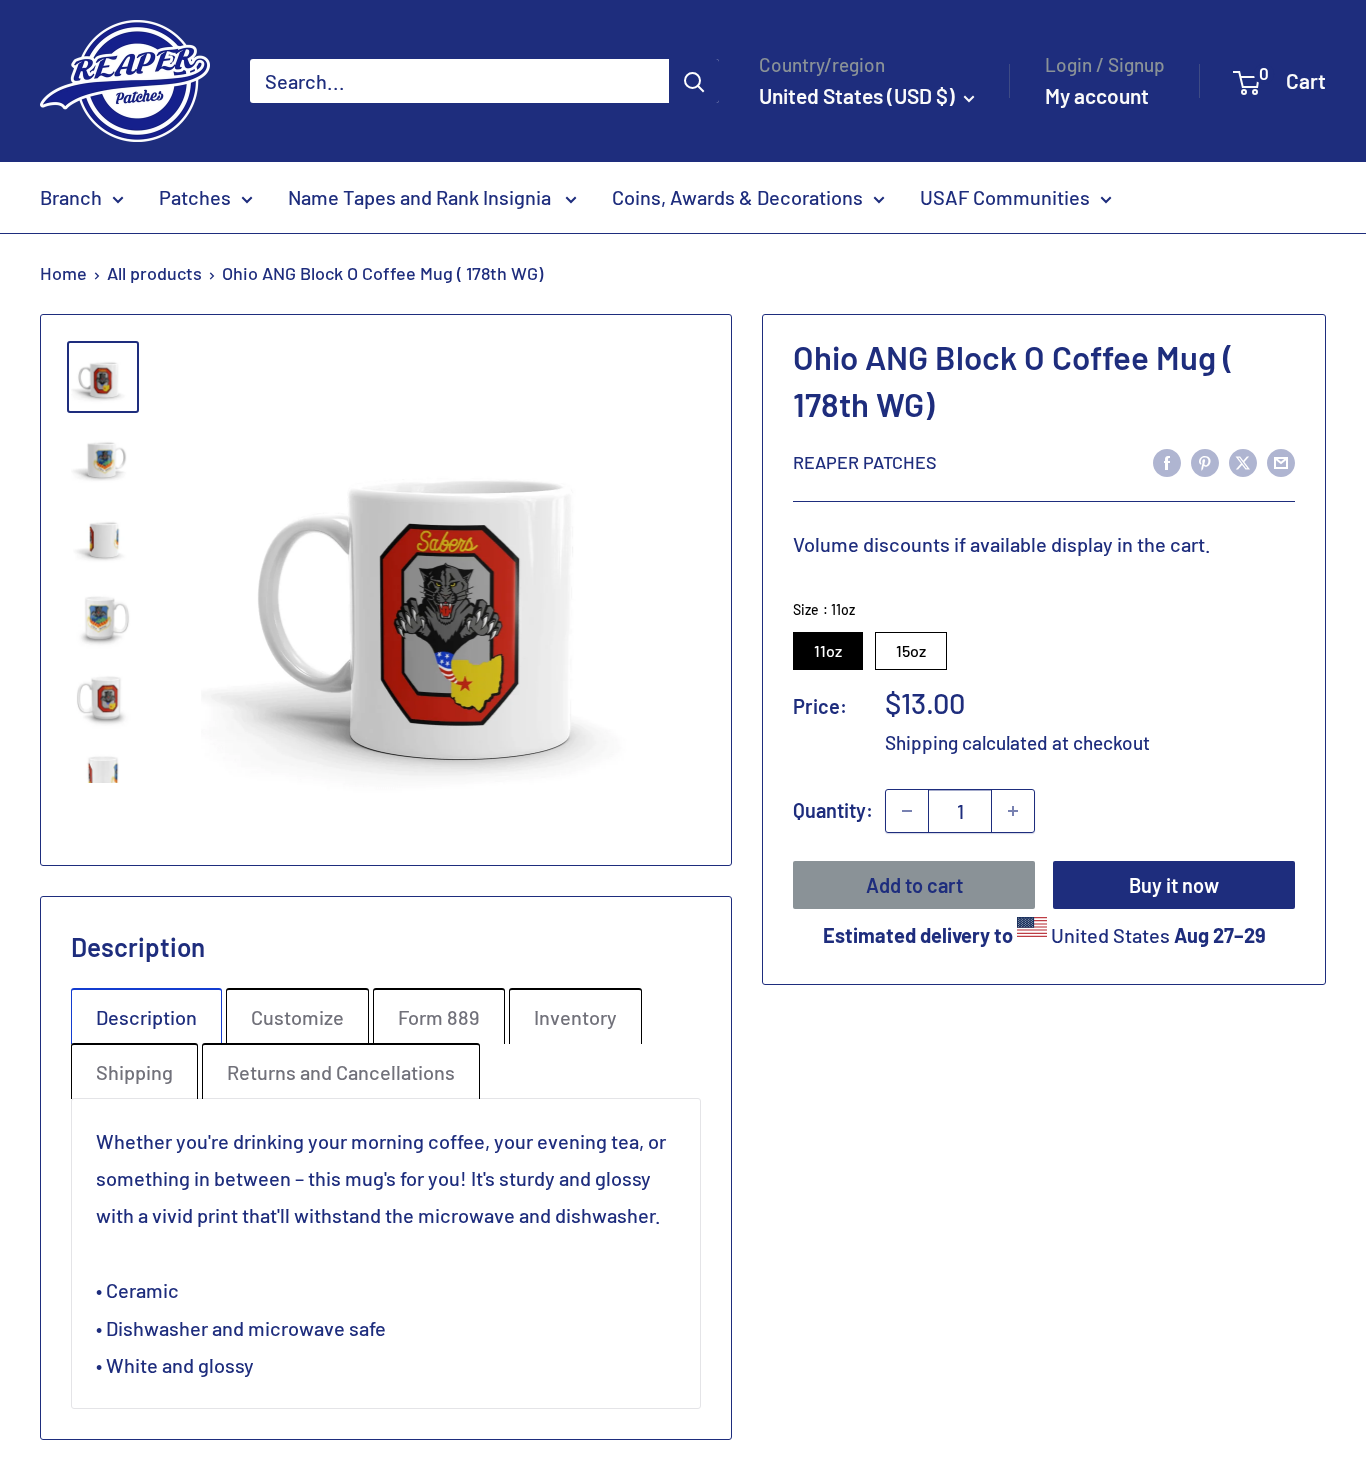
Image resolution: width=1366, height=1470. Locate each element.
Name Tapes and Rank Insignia (421, 197)
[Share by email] (1281, 460)
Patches (195, 197)
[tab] (146, 1016)
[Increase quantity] (1013, 811)
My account (1097, 95)
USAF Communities (1005, 197)
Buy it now (1174, 885)
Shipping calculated (966, 742)
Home (63, 273)
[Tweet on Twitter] (1243, 460)
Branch (71, 197)
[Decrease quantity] (907, 811)
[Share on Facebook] (1167, 460)
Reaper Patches (865, 461)
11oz (828, 650)
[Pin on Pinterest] (1205, 460)
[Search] (694, 81)
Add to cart (914, 885)
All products (154, 273)
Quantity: (833, 810)
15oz (911, 650)
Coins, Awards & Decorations (737, 197)
